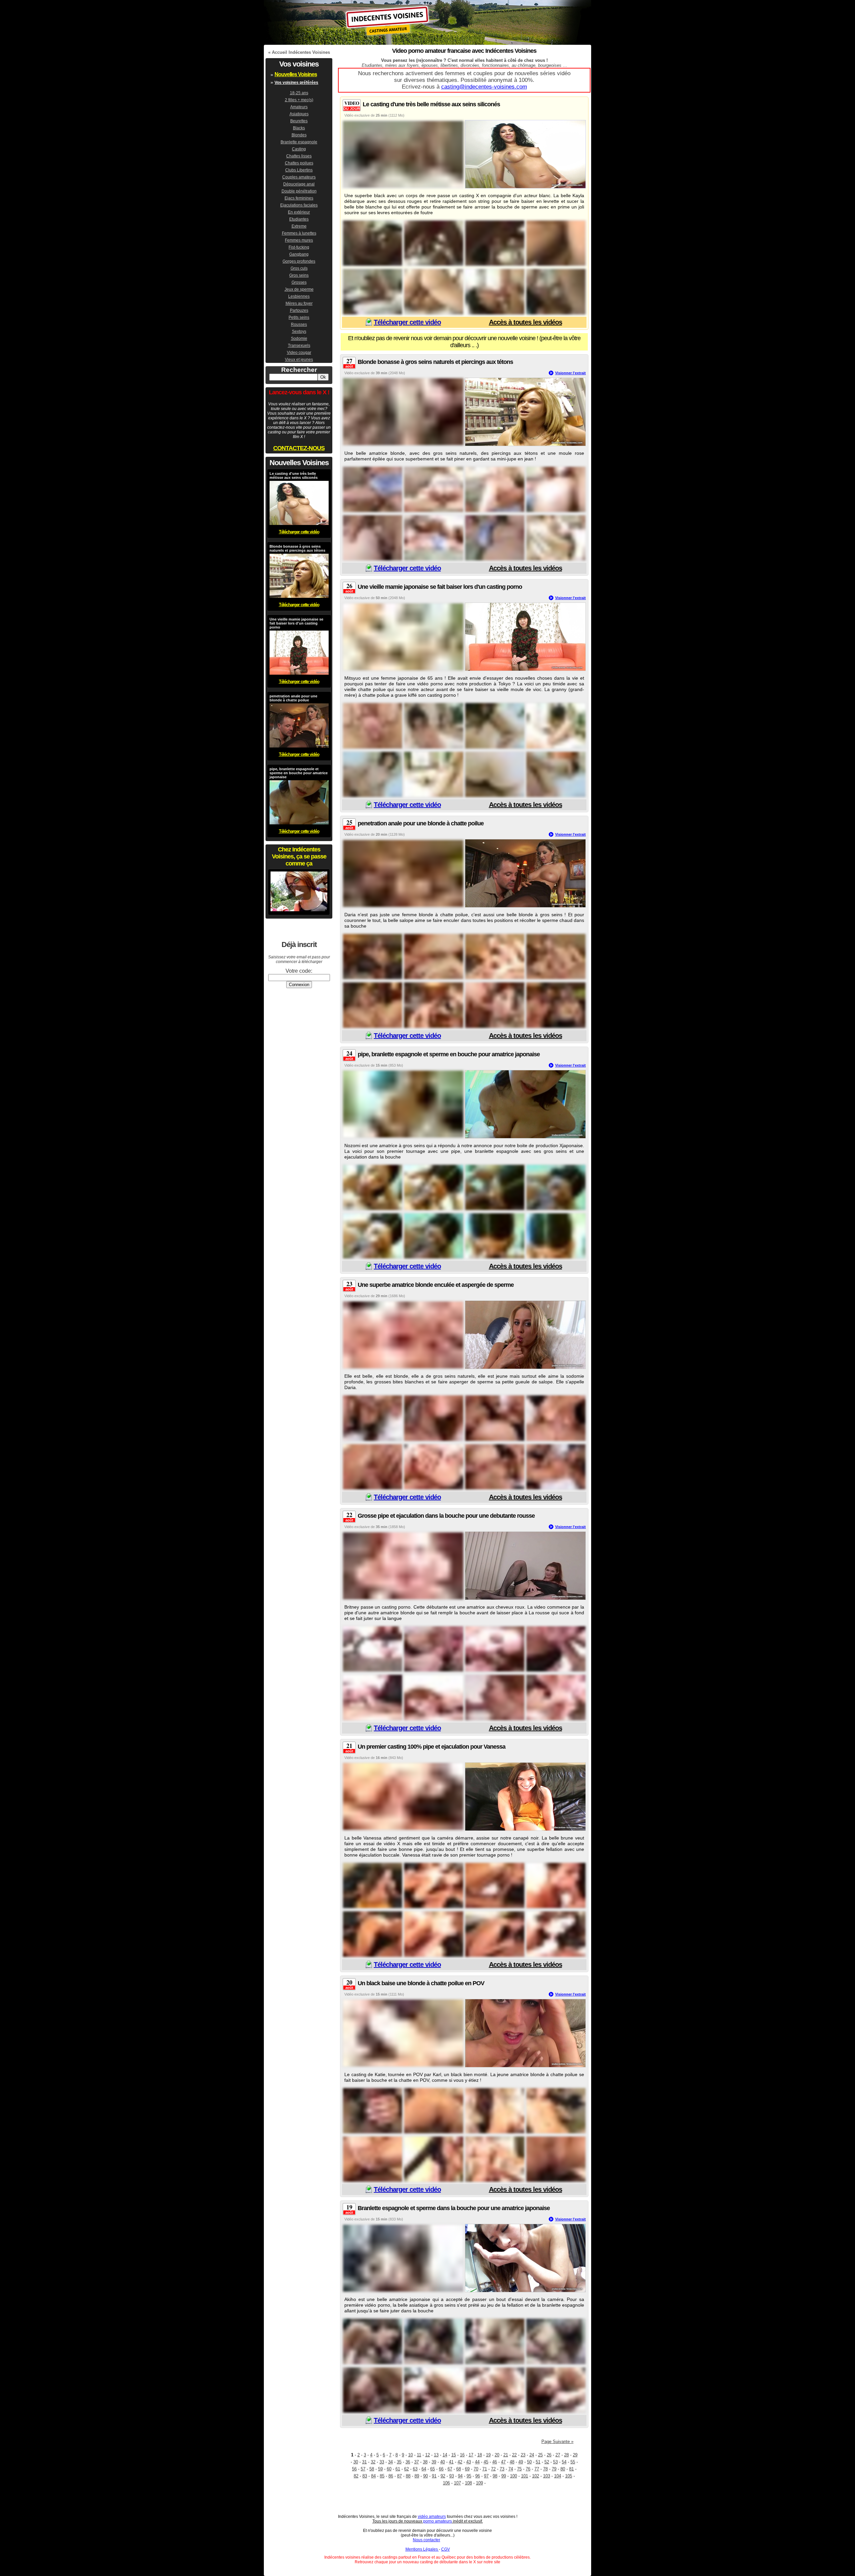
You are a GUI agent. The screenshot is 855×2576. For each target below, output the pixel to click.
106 (446, 2483)
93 (452, 2476)
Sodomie (299, 338)
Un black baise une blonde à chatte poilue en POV (421, 1983)
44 (477, 2462)
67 (450, 2469)
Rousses (299, 324)
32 (373, 2462)
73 (502, 2469)
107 (457, 2483)
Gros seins (299, 275)
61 (398, 2469)
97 (486, 2476)
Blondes (299, 135)
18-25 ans (299, 93)
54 (564, 2462)
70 (476, 2469)
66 (441, 2469)
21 (506, 2455)
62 (406, 2469)
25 (540, 2455)
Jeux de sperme (299, 289)
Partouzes (299, 310)
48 (512, 2462)
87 (399, 2476)
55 (573, 2462)
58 (372, 2469)
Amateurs (299, 107)
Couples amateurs (299, 177)
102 (536, 2476)
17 (471, 2455)
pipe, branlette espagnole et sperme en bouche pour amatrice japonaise (449, 1054)
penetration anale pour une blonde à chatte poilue (421, 823)
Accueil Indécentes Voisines (301, 52)
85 (382, 2476)
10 (410, 2455)
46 (495, 2462)
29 (575, 2455)
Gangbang (299, 254)
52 (547, 2462)
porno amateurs (438, 2521)
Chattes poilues (299, 163)
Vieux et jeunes (299, 360)
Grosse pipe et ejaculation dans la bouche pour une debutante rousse (446, 1516)
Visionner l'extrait (570, 373)
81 (571, 2469)
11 (419, 2455)
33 (382, 2462)
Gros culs (299, 268)
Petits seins (299, 317)
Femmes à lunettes (299, 233)
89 (417, 2476)
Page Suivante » (557, 2442)
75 (519, 2469)
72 (493, 2469)
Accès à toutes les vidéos (526, 322)
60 (389, 2469)
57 (363, 2469)
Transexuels (299, 346)
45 (486, 2462)
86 (391, 2476)
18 (480, 2455)
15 (454, 2455)
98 (495, 2476)
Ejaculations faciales (299, 205)
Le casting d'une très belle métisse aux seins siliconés (431, 104)
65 (433, 2469)
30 (356, 2462)
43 (469, 2462)
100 (514, 2476)
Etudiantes (299, 219)
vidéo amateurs (432, 2517)
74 (511, 2469)
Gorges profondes (299, 261)
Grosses (299, 282)
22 (514, 2455)
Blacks (299, 128)
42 (460, 2462)
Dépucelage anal (299, 184)
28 (566, 2455)
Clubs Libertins (299, 170)
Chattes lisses (299, 156)
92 (443, 2476)
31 (364, 2462)
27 (558, 2455)
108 (468, 2483)
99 (504, 2476)
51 (538, 2462)
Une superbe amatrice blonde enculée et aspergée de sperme (436, 1285)
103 (547, 2476)
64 (424, 2469)
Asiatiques (299, 114)
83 (365, 2476)
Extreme (299, 226)
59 (380, 2469)
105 (569, 2476)
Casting (299, 149)
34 (390, 2462)
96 (478, 2476)
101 (525, 2476)
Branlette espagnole (299, 142)
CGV (446, 2549)
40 (443, 2462)
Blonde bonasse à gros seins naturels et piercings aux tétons (435, 362)
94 (460, 2476)
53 (555, 2462)
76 (528, 2469)
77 (537, 2469)
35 (399, 2462)
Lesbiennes (299, 296)
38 (425, 2462)
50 (529, 2462)
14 (445, 2455)
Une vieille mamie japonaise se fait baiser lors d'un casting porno (440, 587)
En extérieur (299, 212)
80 (563, 2469)
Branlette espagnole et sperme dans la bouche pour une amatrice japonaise (454, 2208)
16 (462, 2455)
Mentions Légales (422, 2549)
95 (469, 2476)
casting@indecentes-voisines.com (484, 87)
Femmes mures (299, 240)
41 (451, 2462)
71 (485, 2469)
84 (373, 2476)
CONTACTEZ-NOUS (299, 448)
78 (545, 2469)
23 (523, 2455)
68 (459, 2469)
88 (408, 2476)
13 (436, 2455)
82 (356, 2476)
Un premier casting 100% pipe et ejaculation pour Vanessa (432, 1747)
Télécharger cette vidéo (407, 322)
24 (532, 2455)
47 (503, 2462)
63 (415, 2469)
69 (467, 2469)
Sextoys (299, 331)
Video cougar (299, 353)
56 (354, 2469)
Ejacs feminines (299, 198)
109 (479, 2483)
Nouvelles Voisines (296, 74)
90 (425, 2476)
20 (497, 2455)
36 (408, 2462)
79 (554, 2469)
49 (521, 2462)
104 (558, 2476)
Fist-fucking (299, 247)
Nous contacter (426, 2540)
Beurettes (299, 121)
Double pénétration (299, 191)
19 (488, 2455)
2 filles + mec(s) (299, 100)
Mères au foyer (299, 303)
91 (434, 2476)
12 (427, 2455)
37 (416, 2462)
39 (434, 2462)
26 (549, 2455)
